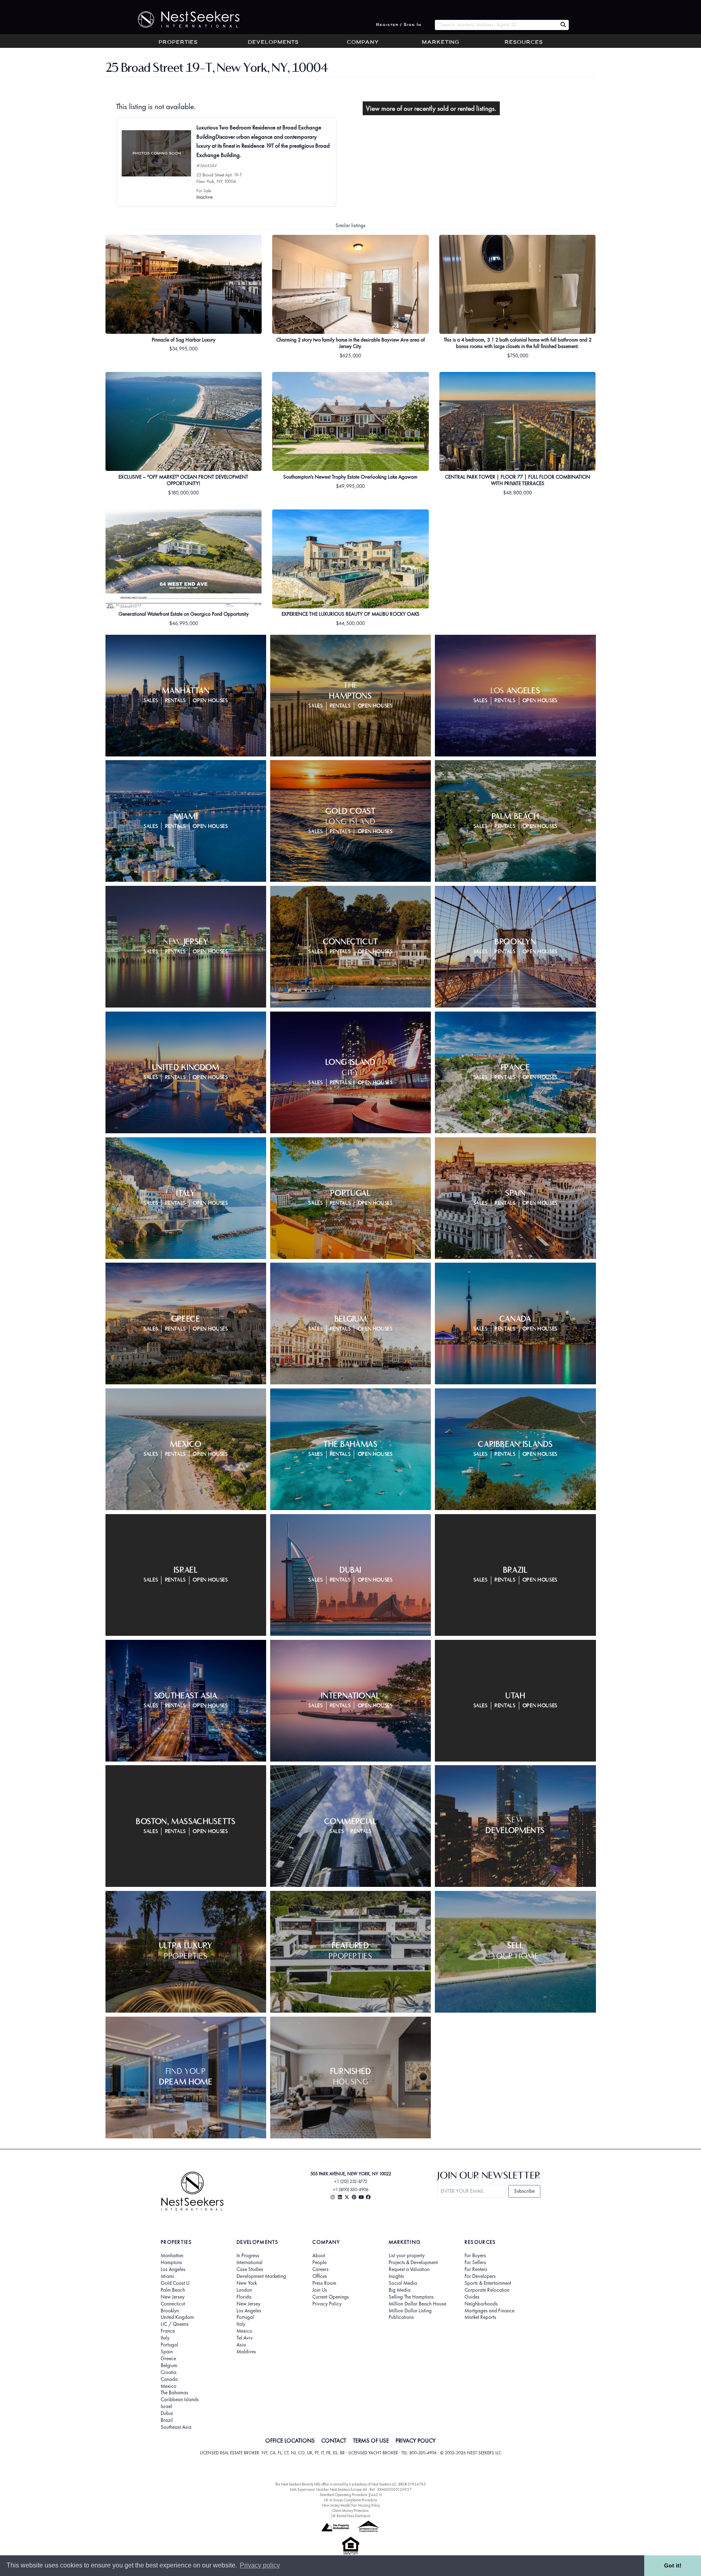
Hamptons (171, 2262)
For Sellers (475, 2262)
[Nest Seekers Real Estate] (183, 19)
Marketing (441, 43)
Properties (178, 43)
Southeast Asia (176, 2427)
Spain (167, 2352)
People (319, 2262)
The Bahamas (174, 2393)
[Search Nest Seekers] (563, 25)
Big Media (400, 2290)
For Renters (476, 2269)
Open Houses (210, 701)
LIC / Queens (175, 2324)
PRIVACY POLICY (416, 2441)
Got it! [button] (673, 2565)
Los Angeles (173, 2269)
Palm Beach (173, 2290)
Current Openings (331, 2297)
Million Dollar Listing (410, 2311)
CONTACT (334, 2441)
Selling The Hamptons (411, 2297)
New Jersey (173, 2297)
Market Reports (480, 2317)
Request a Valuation (409, 2269)
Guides (472, 2297)
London (244, 2290)
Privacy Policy (327, 2304)
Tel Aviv (245, 2338)
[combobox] (496, 25)
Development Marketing (261, 2276)
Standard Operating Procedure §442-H (351, 2495)
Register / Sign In (399, 25)
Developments (273, 43)
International (249, 2262)
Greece (168, 2359)
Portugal (169, 2345)
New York (247, 2283)
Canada (169, 2379)
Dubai (167, 2413)
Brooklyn (170, 2311)
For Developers (480, 2276)
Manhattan (172, 2256)
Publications (401, 2317)
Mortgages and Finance (489, 2311)
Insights (396, 2276)
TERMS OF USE (371, 2441)
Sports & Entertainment (488, 2283)
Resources (524, 43)
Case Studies (250, 2269)
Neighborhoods (481, 2304)
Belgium (169, 2365)
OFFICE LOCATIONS (290, 2441)
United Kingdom (177, 2317)
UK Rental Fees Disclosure (351, 2516)
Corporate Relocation (487, 2290)
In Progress (248, 2256)
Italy (165, 2338)
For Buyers (475, 2256)
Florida (244, 2297)
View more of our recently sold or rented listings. (431, 108)
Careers (320, 2269)
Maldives (246, 2352)
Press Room (324, 2283)
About (319, 2256)
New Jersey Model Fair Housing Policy (351, 2505)
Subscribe (524, 2191)
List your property (407, 2256)
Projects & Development (413, 2262)
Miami (167, 2276)
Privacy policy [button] (260, 2565)
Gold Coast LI (175, 2283)
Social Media (403, 2283)
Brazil (167, 2420)
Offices (320, 2276)
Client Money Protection (350, 2510)
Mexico (169, 2386)
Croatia (169, 2372)
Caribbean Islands (180, 2400)
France (168, 2331)
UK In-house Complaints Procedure (350, 2500)
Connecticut (173, 2304)
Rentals (176, 701)
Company (363, 43)
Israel (166, 2406)
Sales (151, 701)
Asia (241, 2345)
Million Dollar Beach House (417, 2304)
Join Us (320, 2290)
